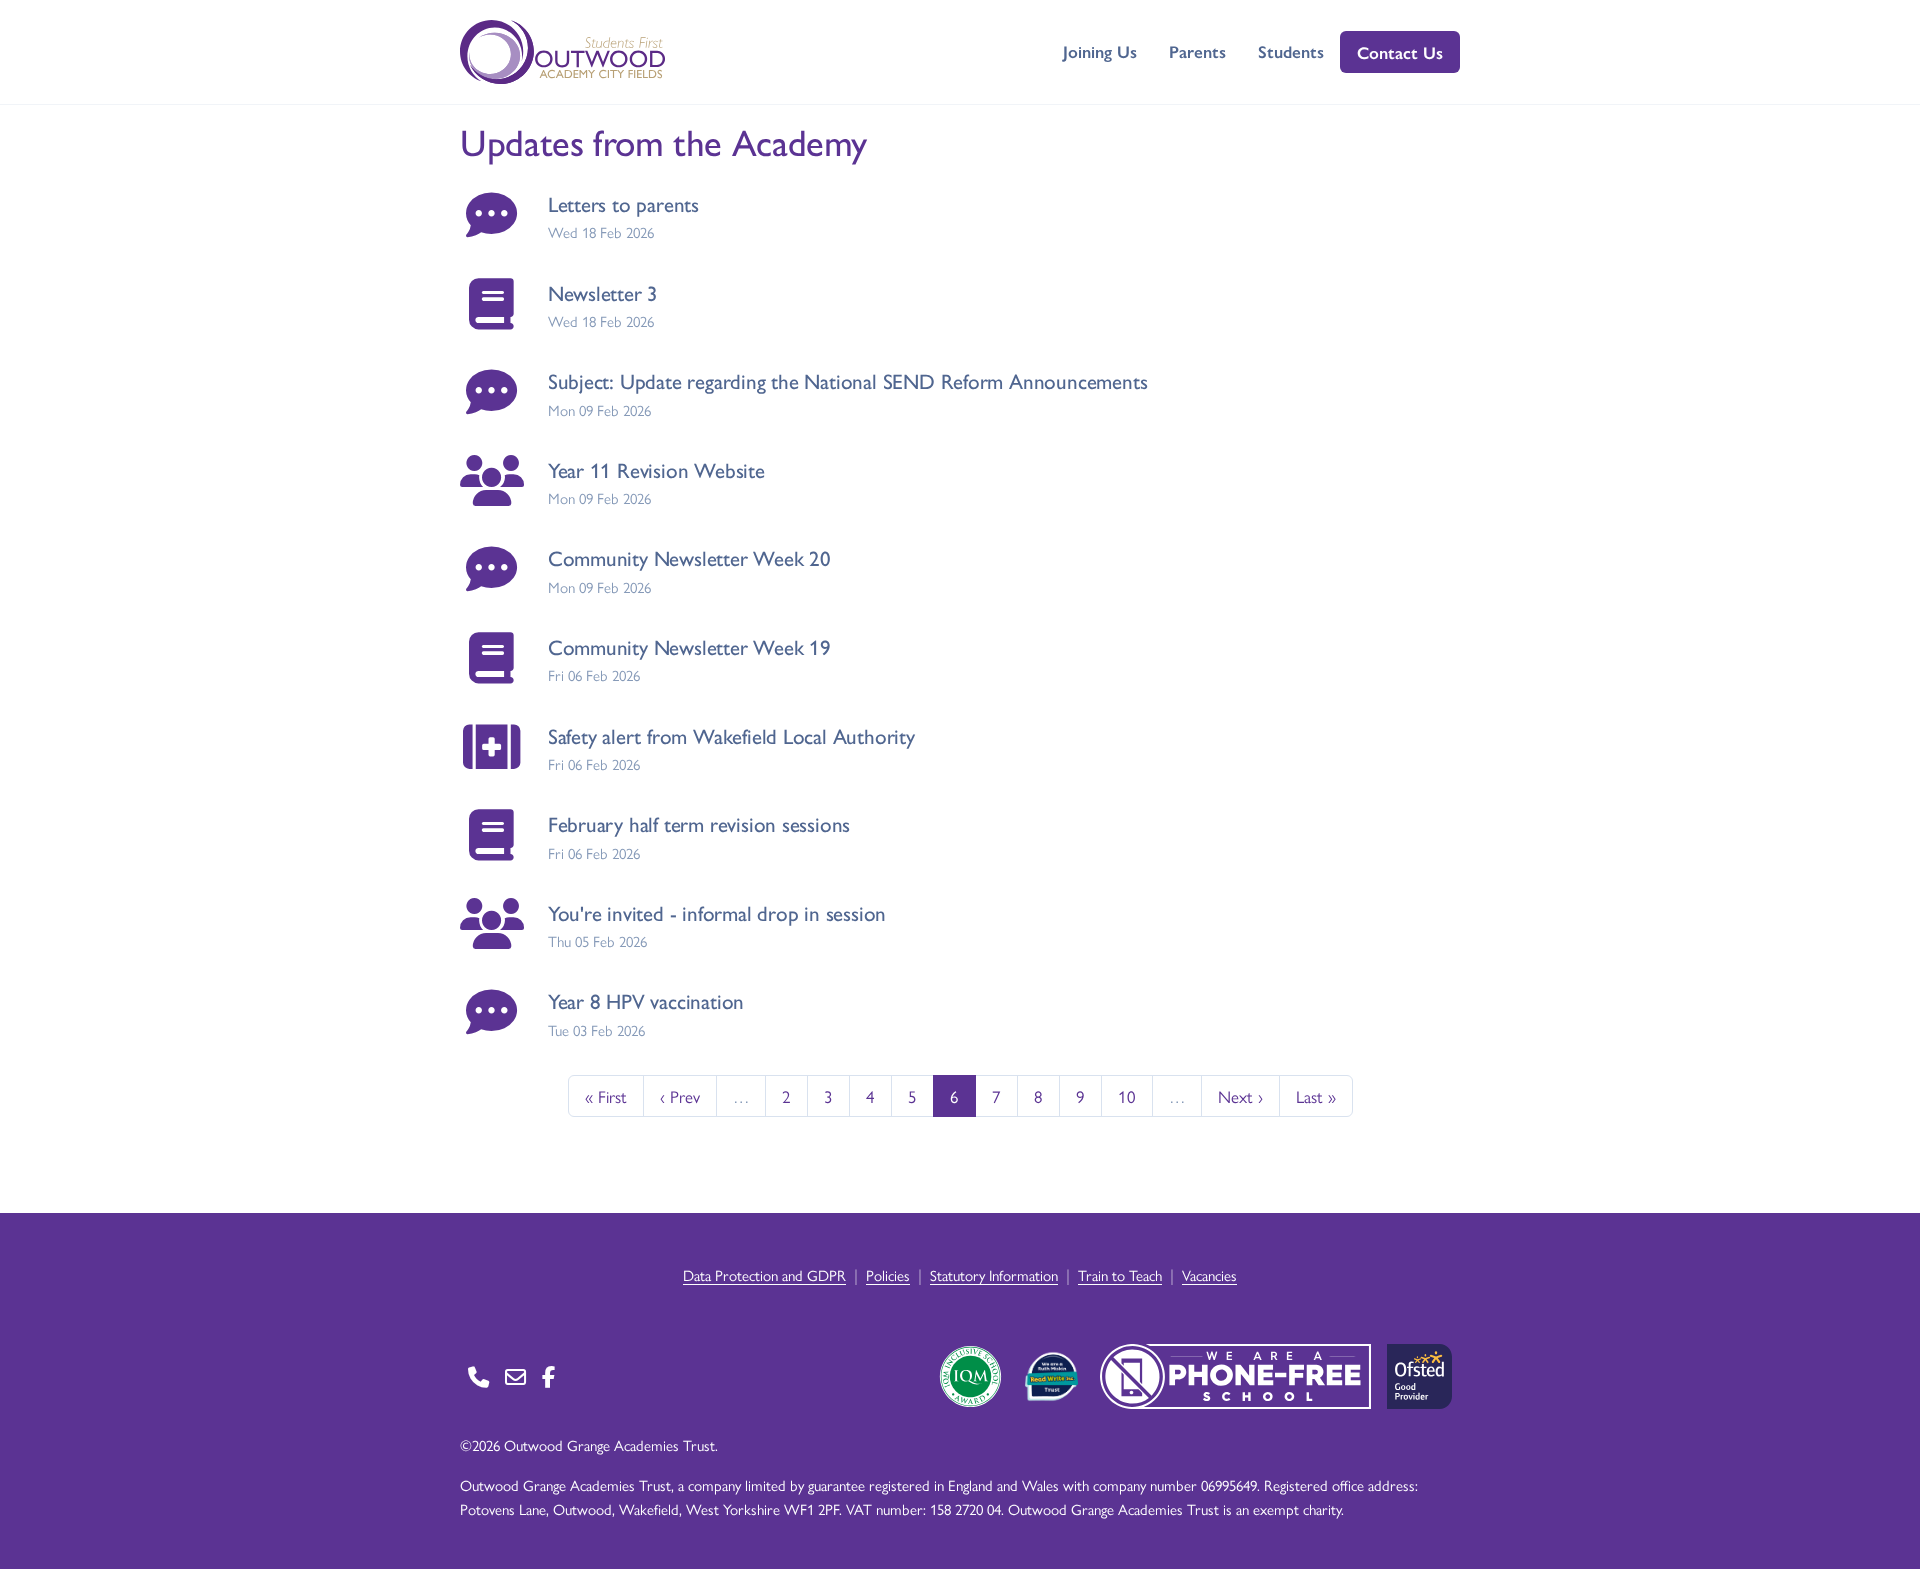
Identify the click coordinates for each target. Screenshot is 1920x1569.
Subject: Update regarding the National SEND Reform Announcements (848, 380)
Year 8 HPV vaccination (646, 1000)
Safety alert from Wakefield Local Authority (731, 735)
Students (1291, 51)
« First (606, 1096)
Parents (1197, 51)
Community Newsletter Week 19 (689, 646)
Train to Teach (1120, 1274)
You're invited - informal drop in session (717, 912)
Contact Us (1400, 52)
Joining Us (1100, 51)
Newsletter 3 (603, 292)
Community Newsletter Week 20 (689, 557)
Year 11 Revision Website (656, 469)
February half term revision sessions (699, 823)
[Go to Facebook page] (548, 1376)
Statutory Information (994, 1274)
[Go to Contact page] (478, 1376)
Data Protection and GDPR (764, 1274)
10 (1127, 1096)
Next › (1240, 1096)
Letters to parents (623, 203)
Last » (1316, 1096)
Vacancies (1209, 1274)
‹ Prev (680, 1096)
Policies (888, 1274)
